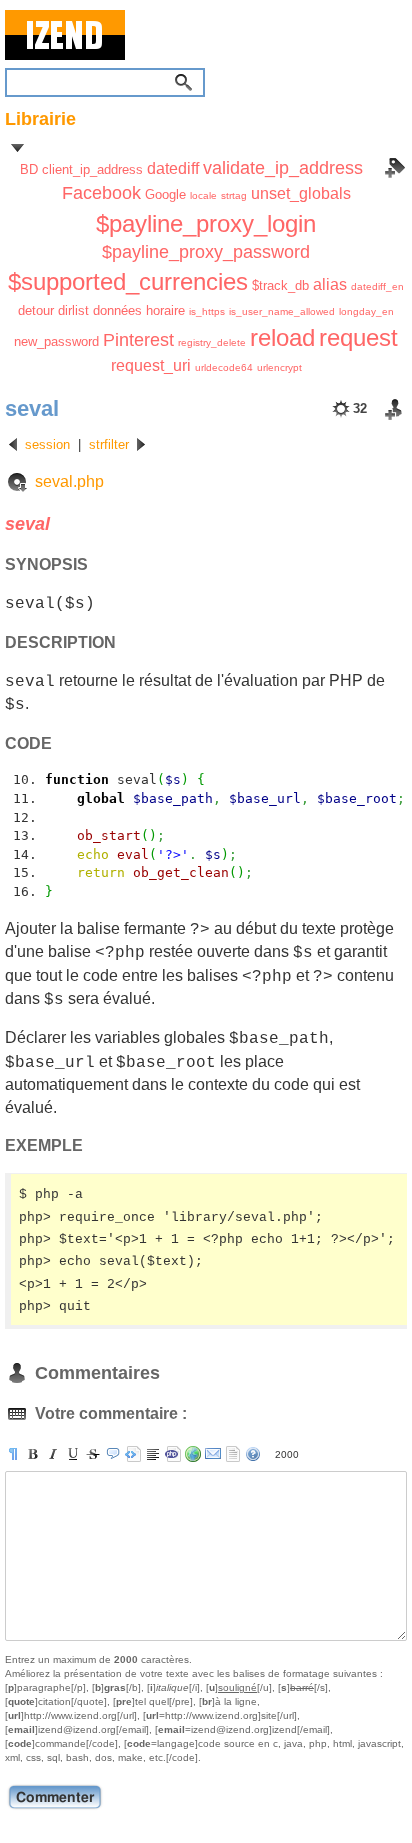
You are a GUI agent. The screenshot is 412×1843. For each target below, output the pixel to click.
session (47, 444)
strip (233, 1454)
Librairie (40, 119)
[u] (73, 1454)
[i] (53, 1454)
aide (253, 1454)
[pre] (133, 1454)
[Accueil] (206, 35)
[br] (153, 1454)
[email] (213, 1454)
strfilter (109, 444)
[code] (173, 1454)
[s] (93, 1454)
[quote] (113, 1454)
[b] (33, 1454)
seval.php (69, 481)
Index (395, 168)
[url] (193, 1454)
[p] (13, 1454)
